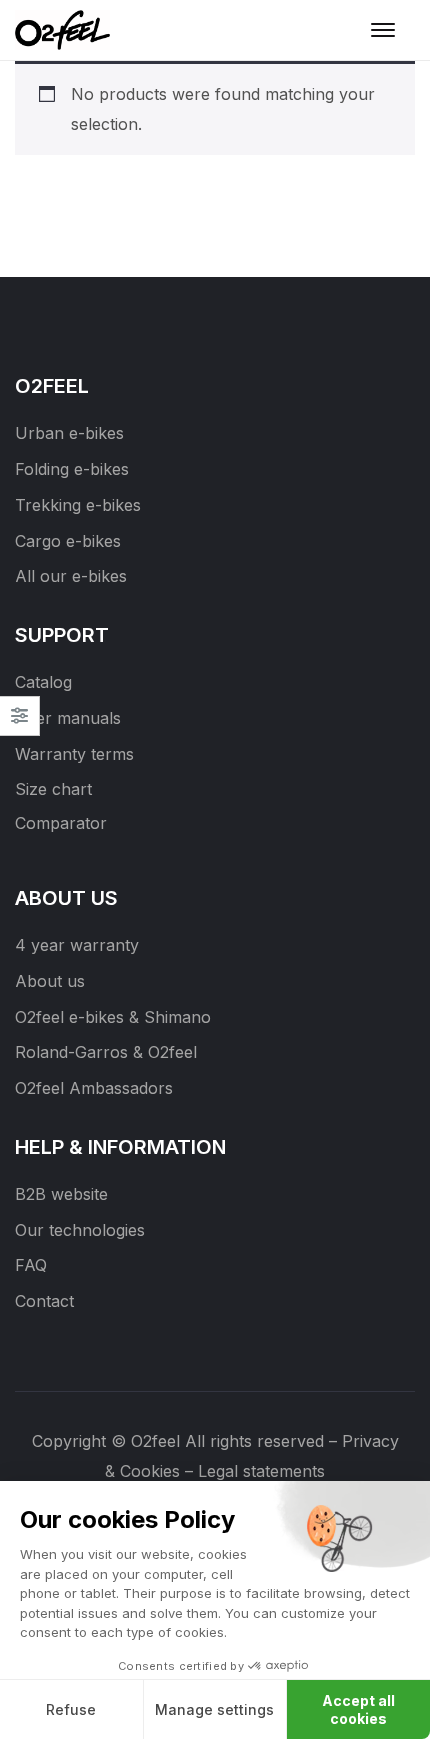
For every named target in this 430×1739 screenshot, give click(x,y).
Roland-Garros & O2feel (106, 1052)
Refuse (71, 1709)
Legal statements (261, 1471)
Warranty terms (74, 754)
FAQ (31, 1265)
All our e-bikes (71, 576)
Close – (19, 722)
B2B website (61, 1194)
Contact (44, 1301)
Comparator (61, 823)
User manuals (68, 718)
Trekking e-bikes (78, 505)
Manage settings (214, 1709)
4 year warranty (77, 945)
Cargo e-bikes (68, 541)
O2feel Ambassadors (94, 1088)
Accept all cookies (358, 1709)
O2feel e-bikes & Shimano (113, 1017)
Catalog (43, 682)
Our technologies (80, 1230)
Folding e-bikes (72, 469)
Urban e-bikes (69, 433)
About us (50, 981)
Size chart (53, 789)
